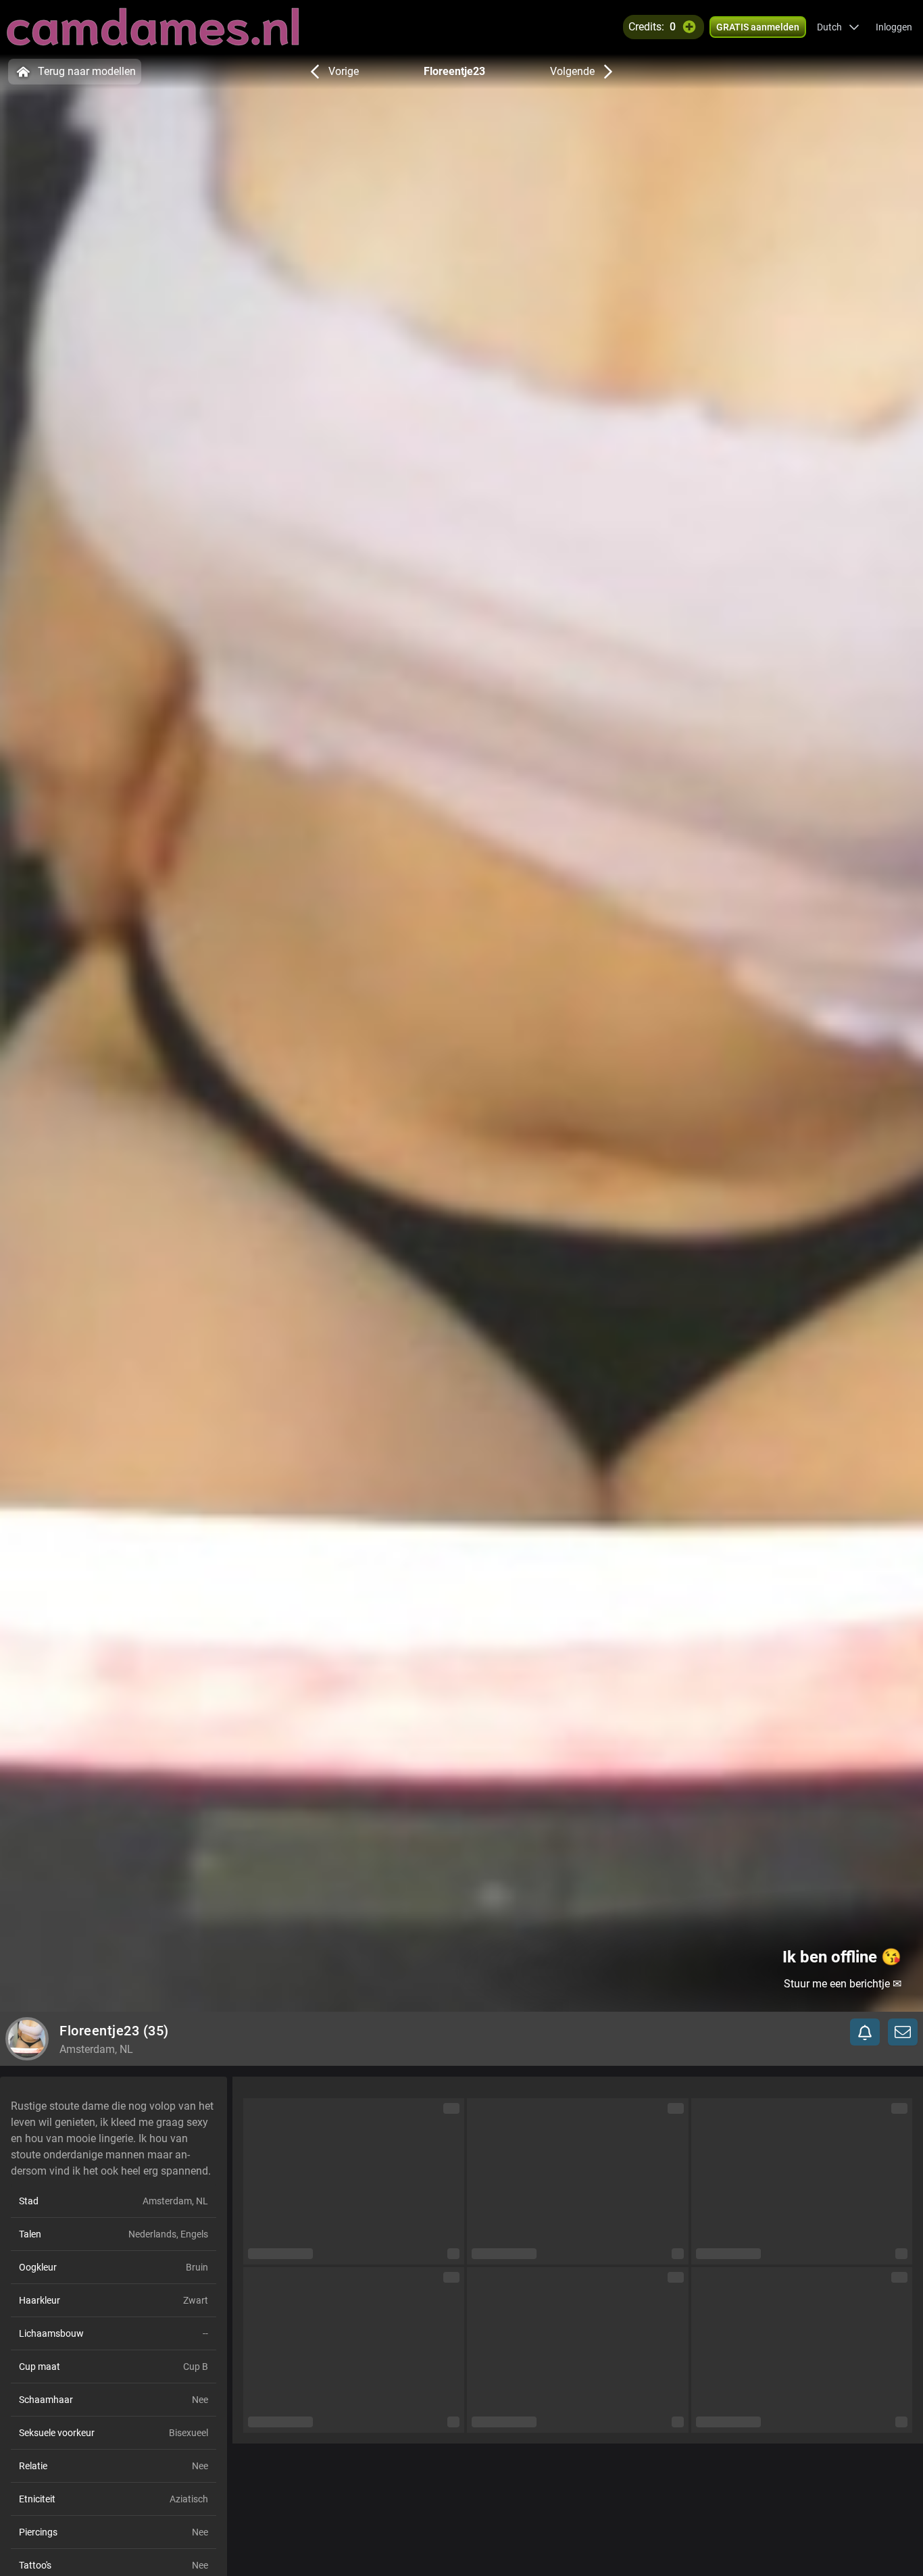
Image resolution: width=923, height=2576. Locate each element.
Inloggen (894, 27)
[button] (838, 27)
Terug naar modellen (87, 71)
